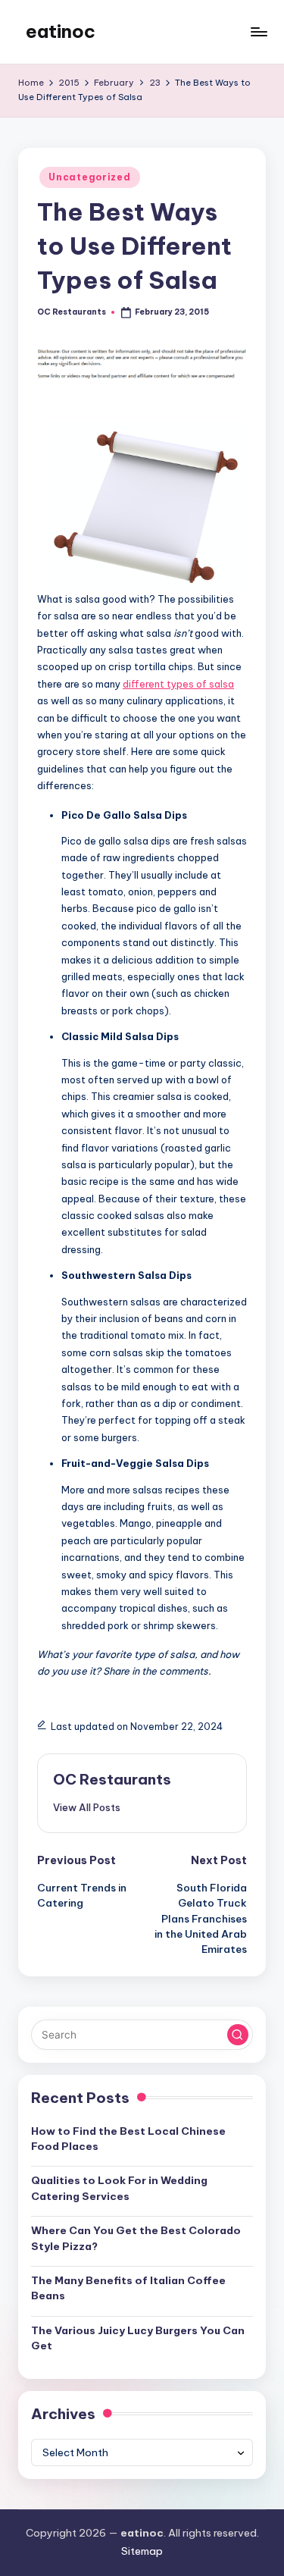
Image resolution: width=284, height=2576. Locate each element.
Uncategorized (89, 177)
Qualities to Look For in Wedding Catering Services (119, 2188)
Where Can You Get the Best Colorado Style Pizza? (136, 2238)
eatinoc (61, 31)
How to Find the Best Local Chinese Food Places (128, 2139)
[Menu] (258, 31)
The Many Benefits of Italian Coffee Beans (128, 2288)
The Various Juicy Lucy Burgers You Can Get (138, 2338)
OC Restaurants (112, 1779)
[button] (87, 1807)
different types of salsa (178, 684)
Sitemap (142, 2551)
